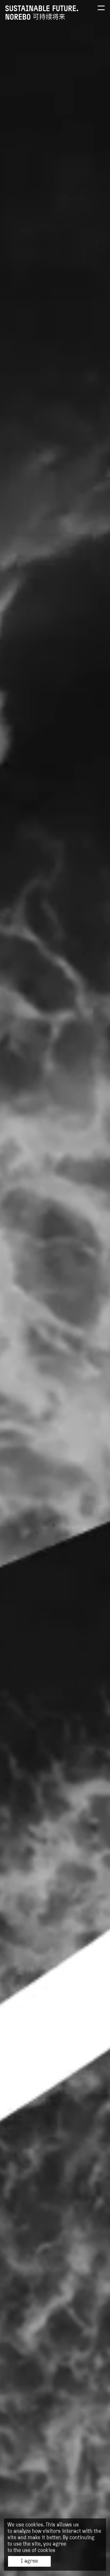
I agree (29, 2561)
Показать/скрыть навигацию (101, 8)
